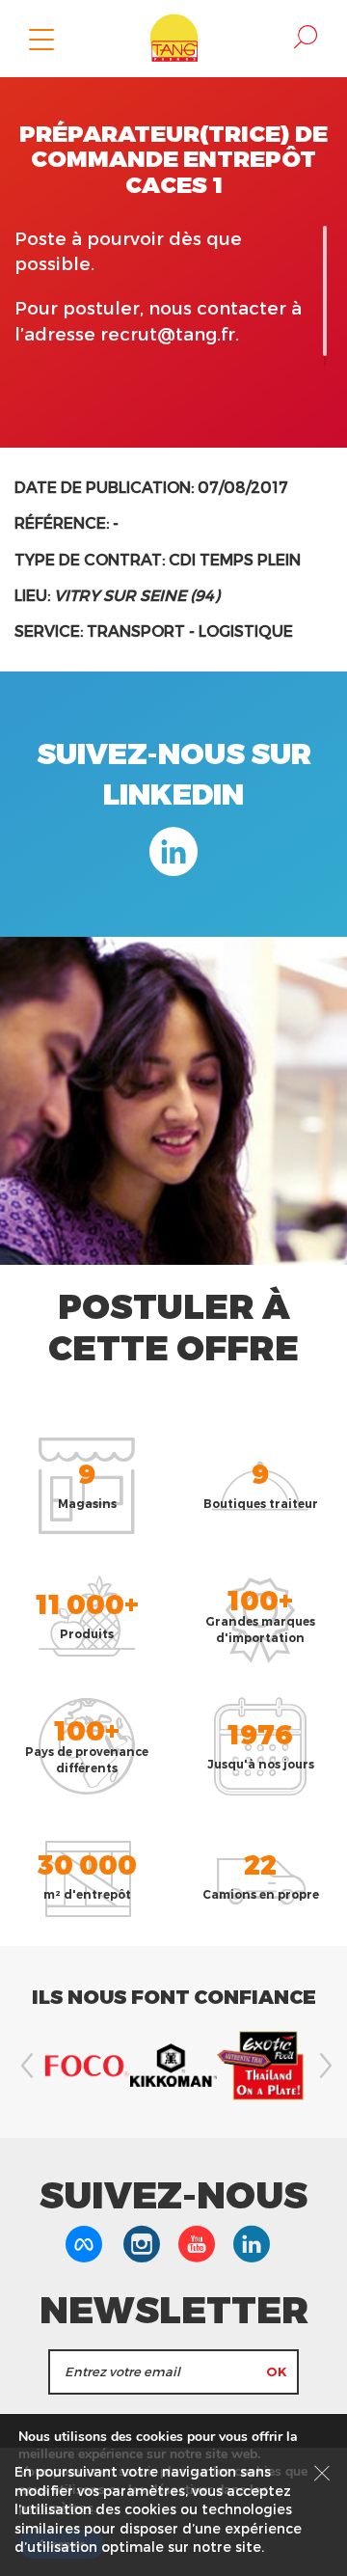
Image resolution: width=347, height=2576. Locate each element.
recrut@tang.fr (168, 333)
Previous (24, 2066)
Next (323, 2066)
